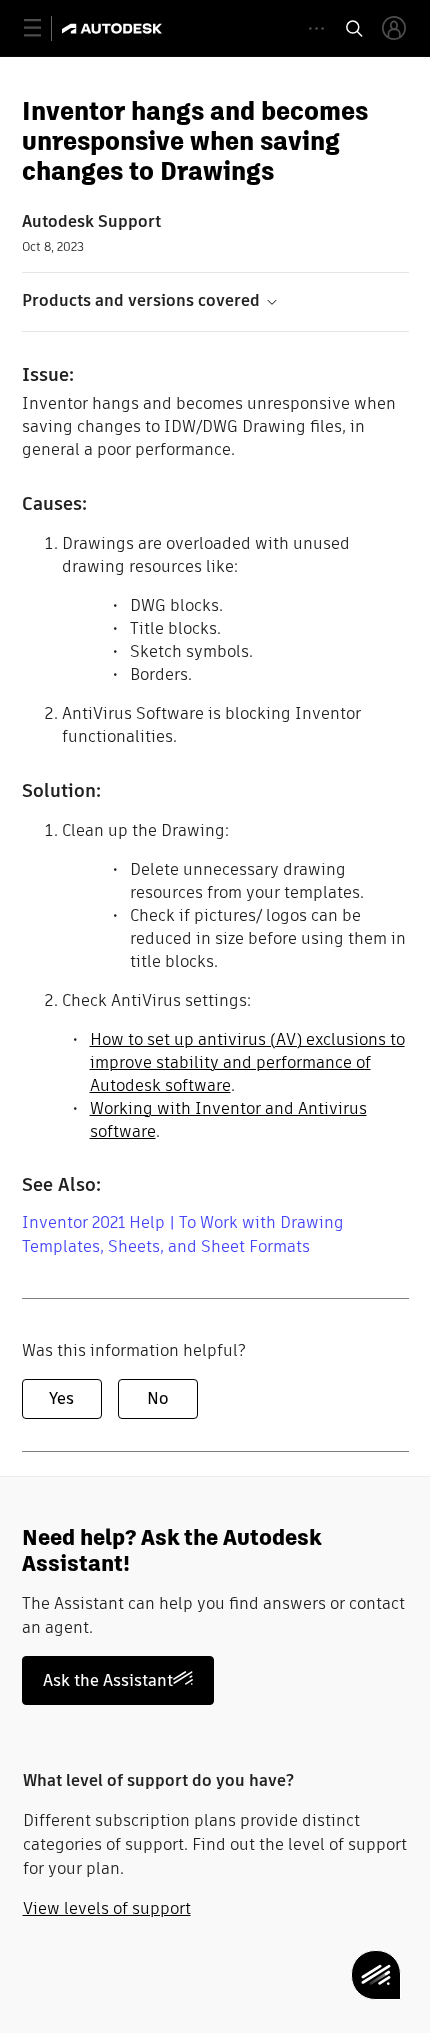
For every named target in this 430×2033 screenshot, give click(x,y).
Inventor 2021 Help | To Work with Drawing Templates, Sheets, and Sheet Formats (183, 1234)
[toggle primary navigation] (43, 28)
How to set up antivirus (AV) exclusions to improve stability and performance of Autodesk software (247, 1062)
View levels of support (107, 1908)
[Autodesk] (114, 28)
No (157, 1398)
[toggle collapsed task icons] (316, 28)
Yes (61, 1398)
